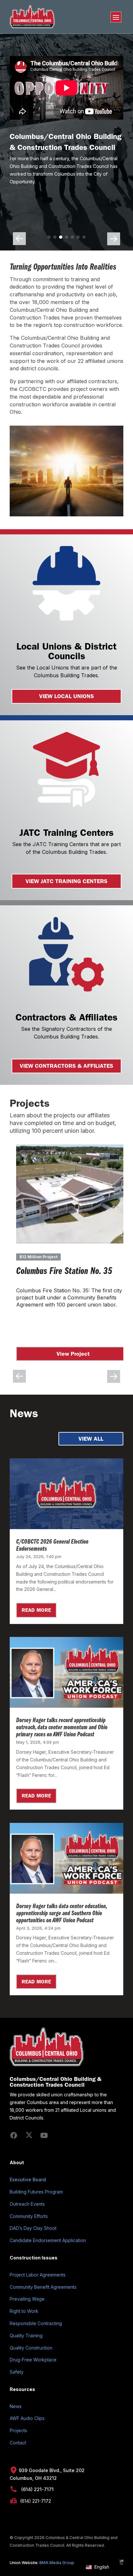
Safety (17, 2372)
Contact (18, 2443)
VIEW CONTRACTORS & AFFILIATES (66, 1066)
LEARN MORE (49, 195)
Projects (18, 2430)
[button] (49, 237)
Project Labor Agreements (38, 2275)
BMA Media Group (57, 2563)
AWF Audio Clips (27, 2418)
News (16, 2406)
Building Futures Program (36, 2192)
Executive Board (28, 2179)
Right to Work (24, 2311)
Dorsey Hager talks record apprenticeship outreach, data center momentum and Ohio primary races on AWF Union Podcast (62, 1728)
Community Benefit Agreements (43, 2287)
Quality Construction (31, 2348)
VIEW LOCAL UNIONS (66, 696)
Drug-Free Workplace (33, 2360)
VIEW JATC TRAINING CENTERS (66, 881)
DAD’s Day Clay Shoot (33, 2228)
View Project (76, 1354)
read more (36, 1610)
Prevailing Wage (27, 2299)
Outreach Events (27, 2204)
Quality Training (26, 2336)
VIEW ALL (91, 1439)
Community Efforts (29, 2216)
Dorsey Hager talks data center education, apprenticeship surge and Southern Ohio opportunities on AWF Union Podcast (61, 1914)
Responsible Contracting (36, 2323)
